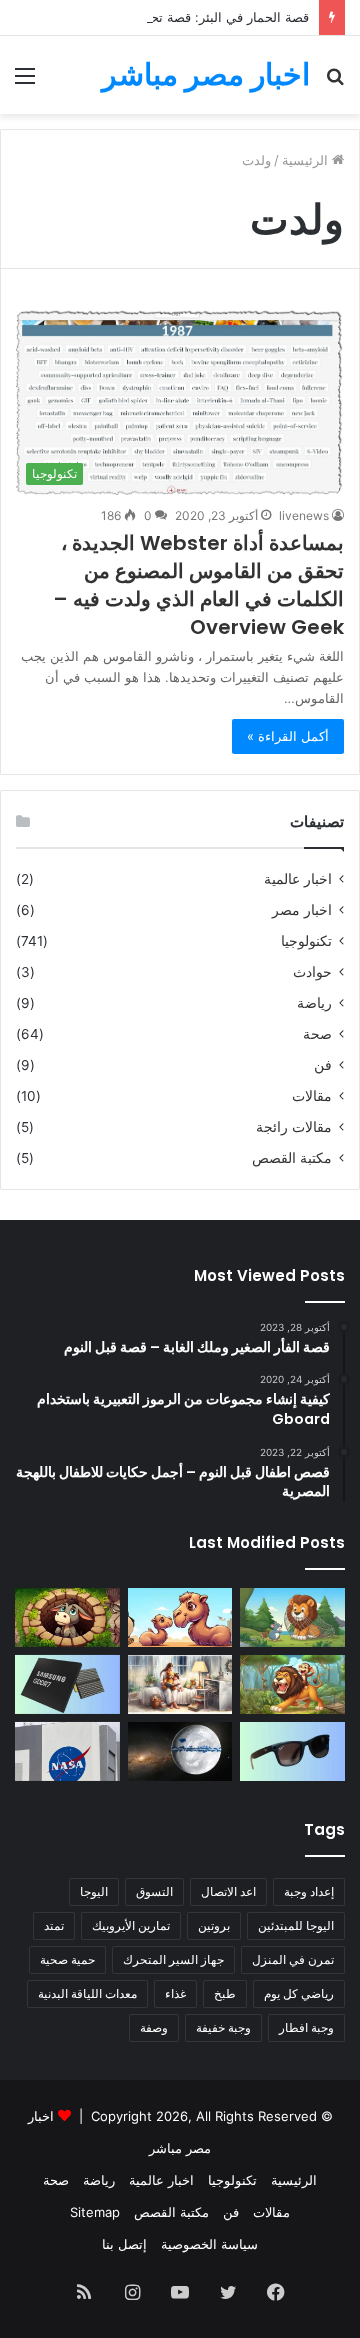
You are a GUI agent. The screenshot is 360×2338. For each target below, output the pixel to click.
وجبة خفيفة (223, 2027)
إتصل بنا (124, 2244)
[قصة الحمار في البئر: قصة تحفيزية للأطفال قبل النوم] (67, 1617)
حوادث (312, 972)
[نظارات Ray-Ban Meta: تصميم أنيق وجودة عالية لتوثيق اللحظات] (292, 1751)
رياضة (314, 1003)
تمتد (54, 1925)
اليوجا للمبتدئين (296, 1925)
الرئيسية (294, 2180)
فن (323, 1065)
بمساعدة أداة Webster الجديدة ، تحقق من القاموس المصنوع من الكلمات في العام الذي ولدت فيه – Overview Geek (198, 585)
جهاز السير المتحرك (173, 1959)
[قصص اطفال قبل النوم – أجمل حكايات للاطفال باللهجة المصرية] (180, 1684)
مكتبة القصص (292, 1158)
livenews (304, 515)
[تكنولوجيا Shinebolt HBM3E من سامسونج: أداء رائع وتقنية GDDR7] (67, 1684)
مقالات (312, 1096)
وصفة (154, 2027)
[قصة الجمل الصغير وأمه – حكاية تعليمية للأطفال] (180, 1617)
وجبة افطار (306, 2027)
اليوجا (94, 1891)
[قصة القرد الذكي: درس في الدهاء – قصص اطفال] (292, 1684)
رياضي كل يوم (299, 1993)
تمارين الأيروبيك (131, 1925)
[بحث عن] (335, 82)
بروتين (214, 1925)
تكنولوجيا (306, 941)
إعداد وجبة (309, 1891)
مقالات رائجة (294, 1127)
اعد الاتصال (228, 1891)
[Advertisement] (180, 304)
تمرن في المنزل (293, 1959)
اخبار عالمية (298, 879)
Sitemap (95, 2212)
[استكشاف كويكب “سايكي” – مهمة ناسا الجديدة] (67, 1751)
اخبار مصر (302, 910)
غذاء (175, 1993)
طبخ (225, 1993)
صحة (317, 1034)
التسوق (154, 1891)
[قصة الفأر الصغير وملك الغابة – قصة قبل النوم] (292, 1617)
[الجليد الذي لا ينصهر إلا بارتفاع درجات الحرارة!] (180, 1751)
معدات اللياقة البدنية (87, 1993)
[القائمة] (25, 82)
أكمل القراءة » (288, 736)
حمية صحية (67, 1959)
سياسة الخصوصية (209, 2244)
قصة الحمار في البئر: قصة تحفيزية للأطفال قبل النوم (165, 17)
